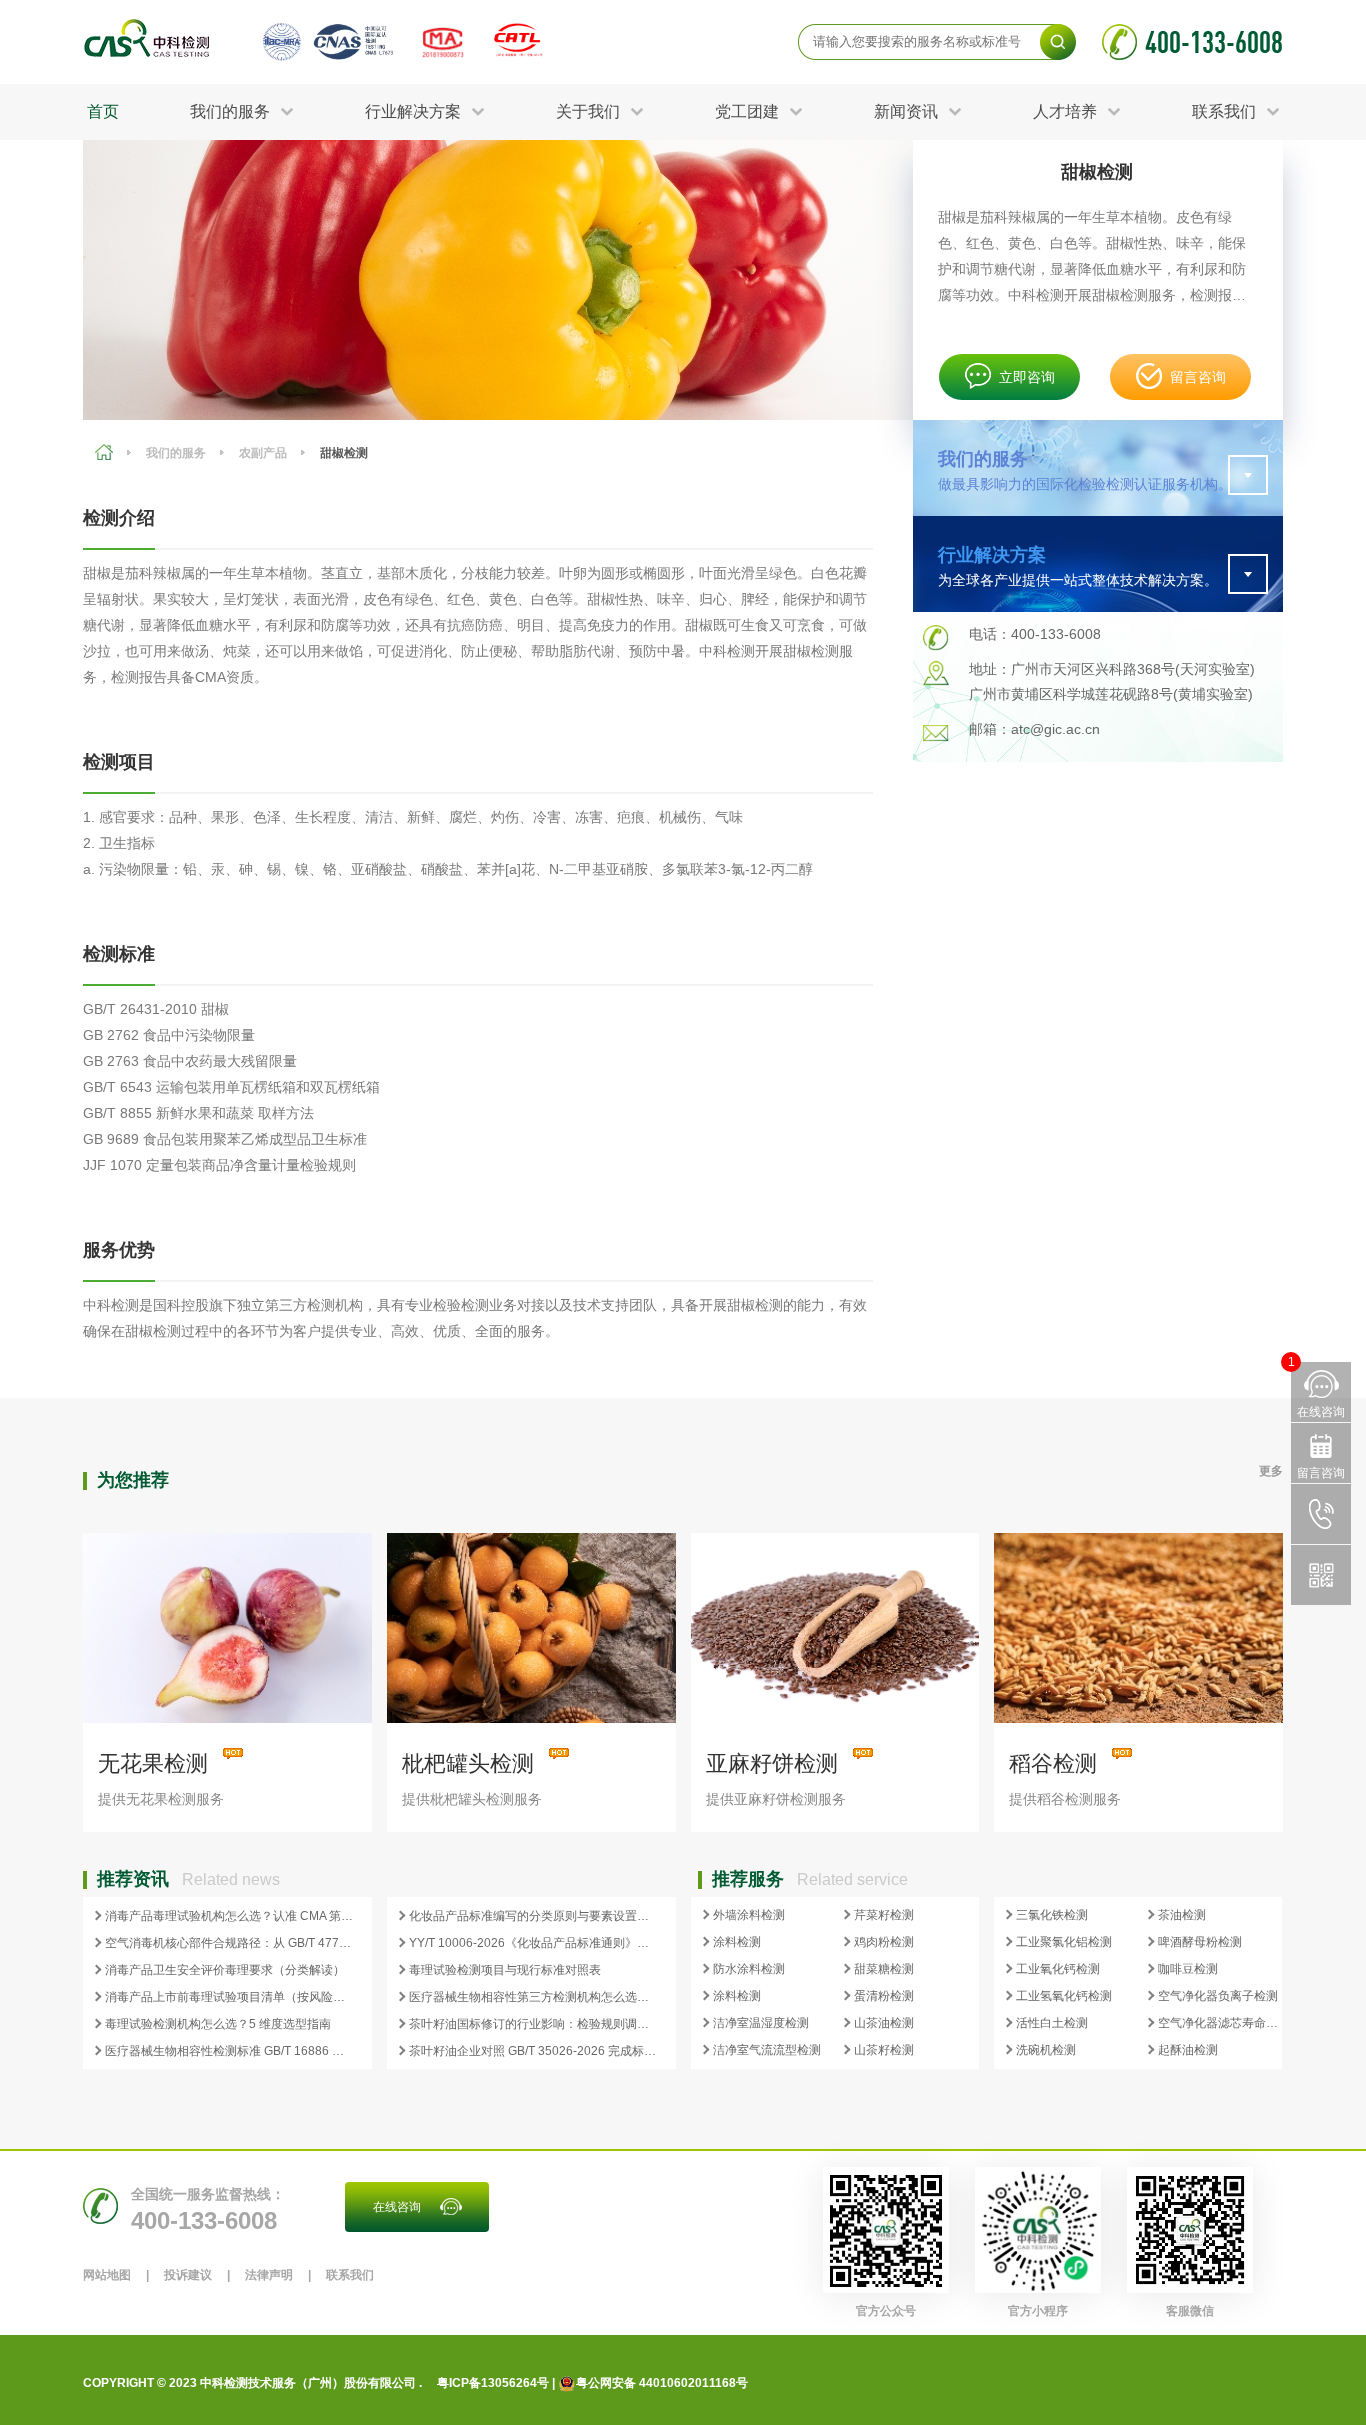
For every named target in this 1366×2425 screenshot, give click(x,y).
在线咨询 (397, 2207)
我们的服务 (176, 453)
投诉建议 (188, 2275)
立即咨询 (1027, 377)
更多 (1271, 1471)
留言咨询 (1198, 377)
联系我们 (350, 2275)
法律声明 (269, 2275)
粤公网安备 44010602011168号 (662, 2383)
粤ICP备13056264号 (493, 2383)
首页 (103, 111)
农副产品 (263, 453)
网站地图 (107, 2275)
